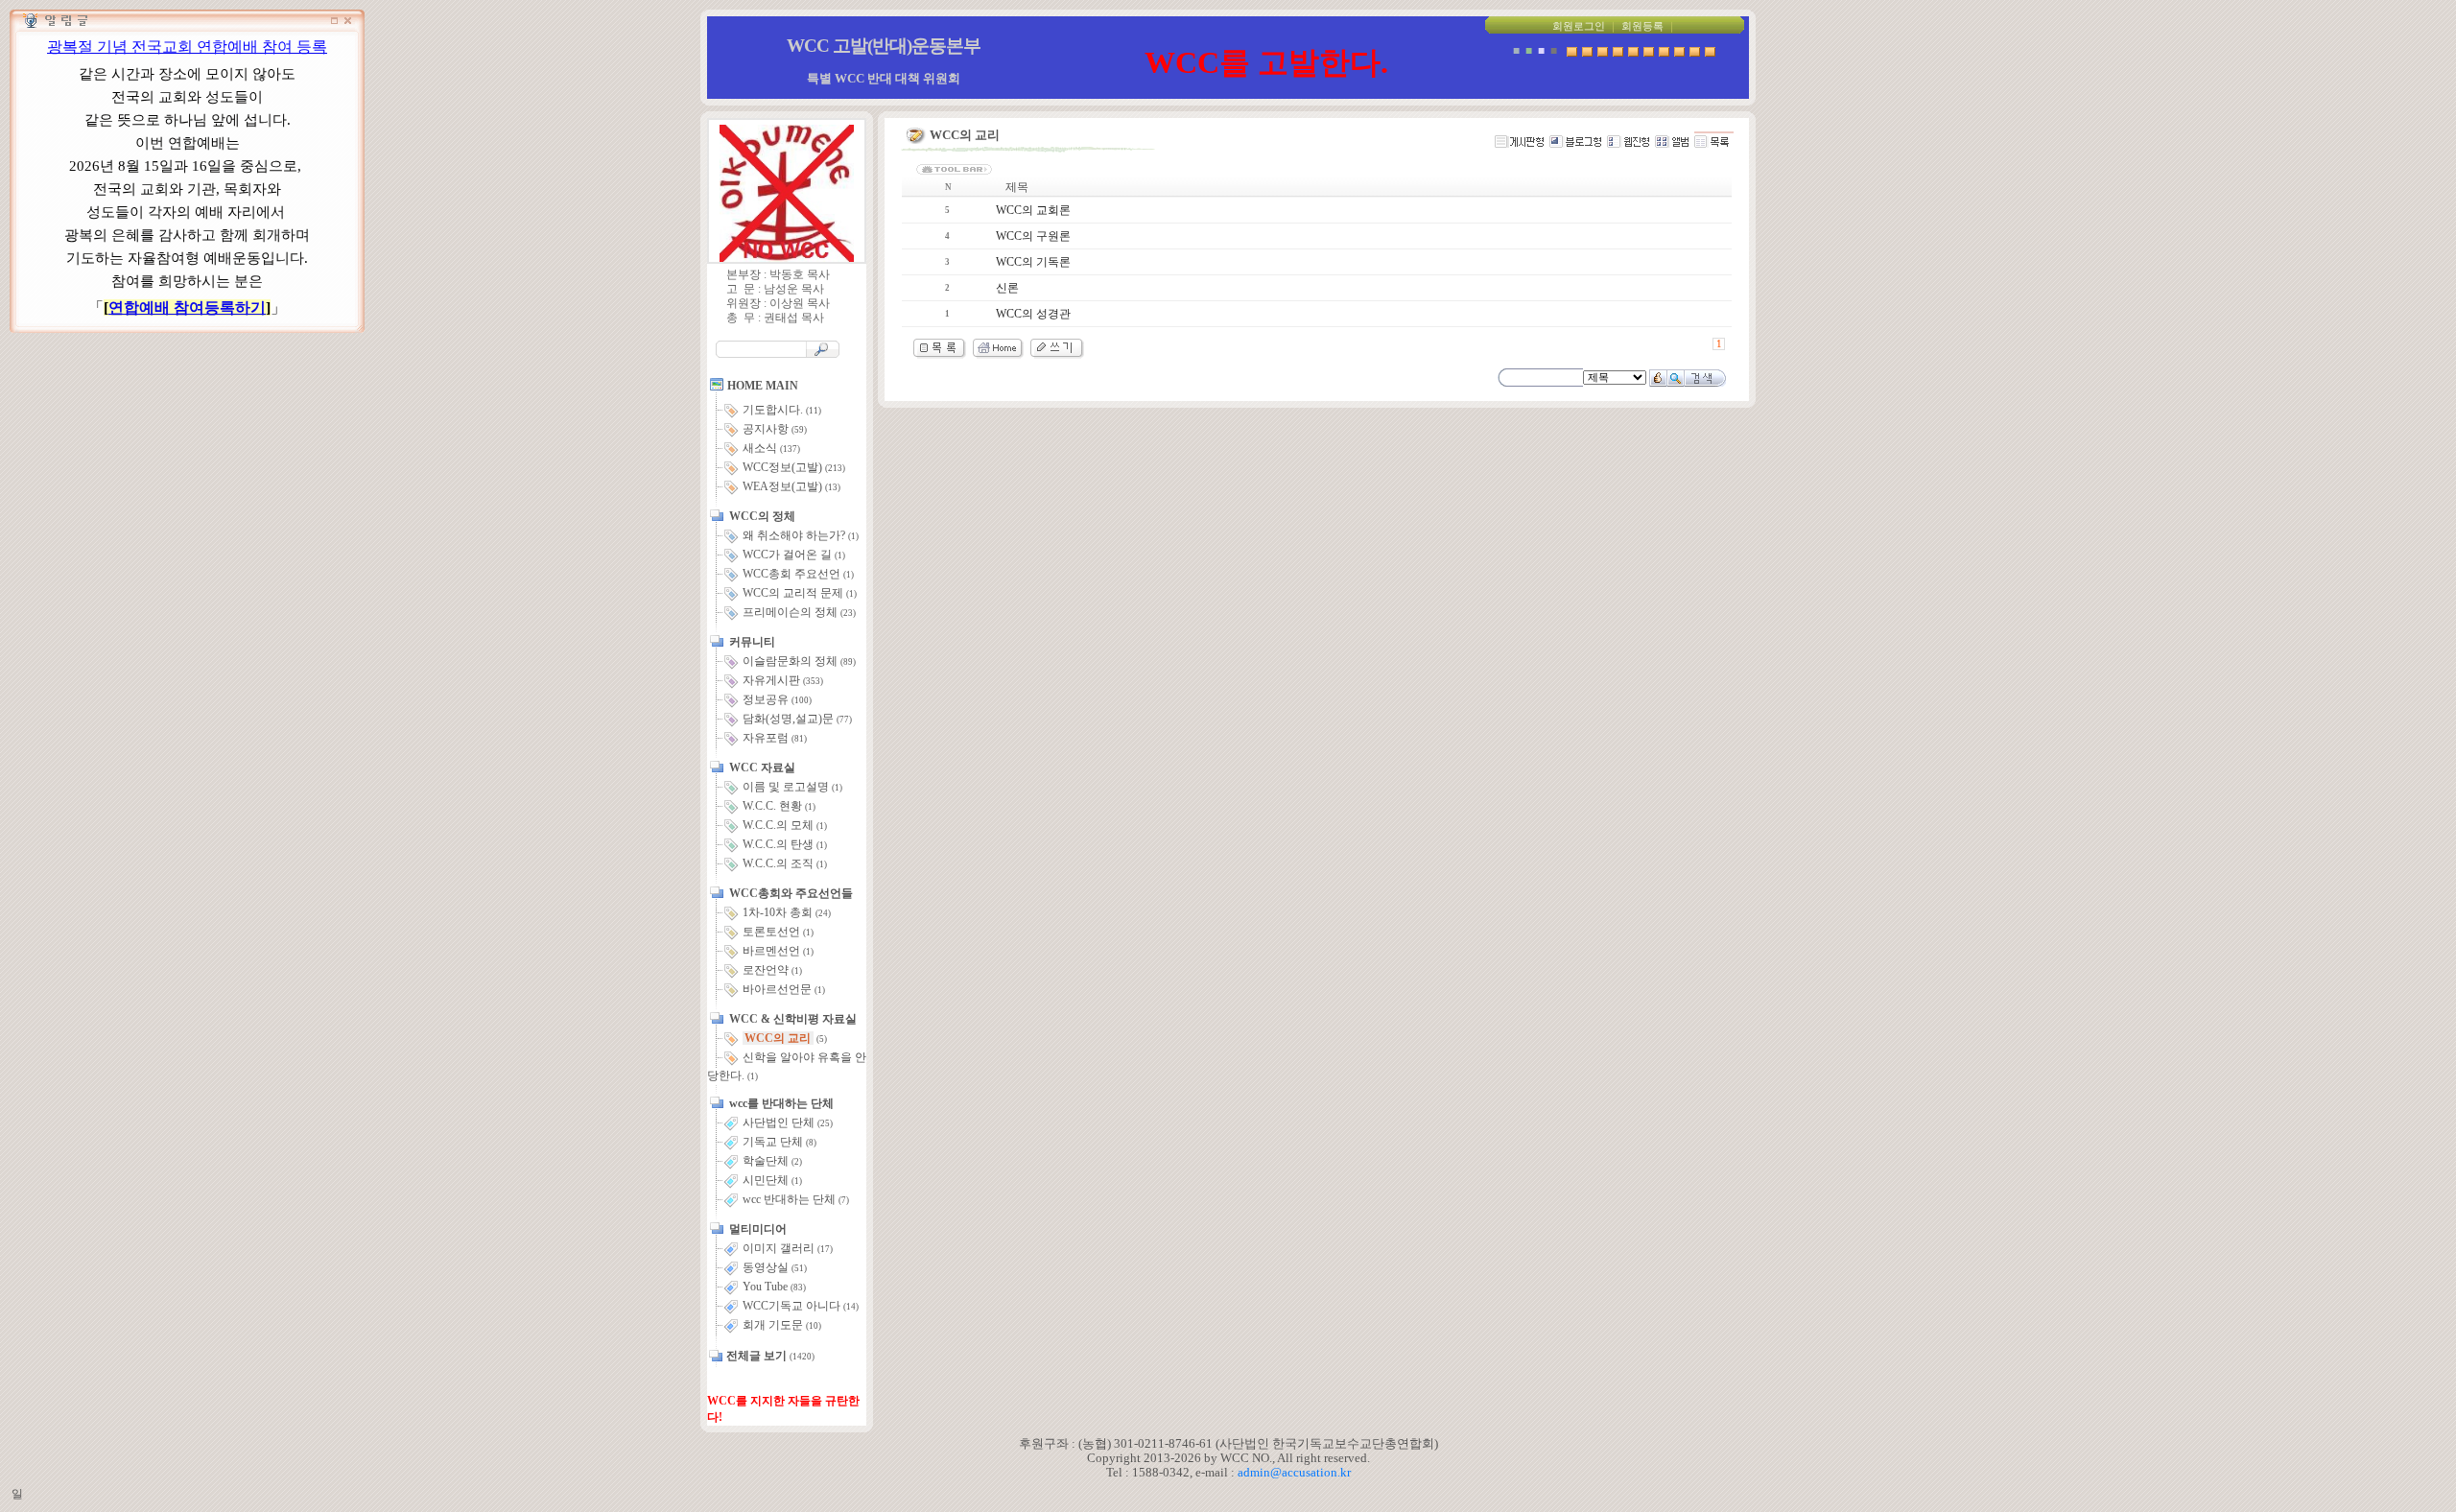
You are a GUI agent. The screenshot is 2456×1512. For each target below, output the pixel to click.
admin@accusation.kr (1294, 1472)
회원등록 (1642, 26)
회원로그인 (1579, 26)
